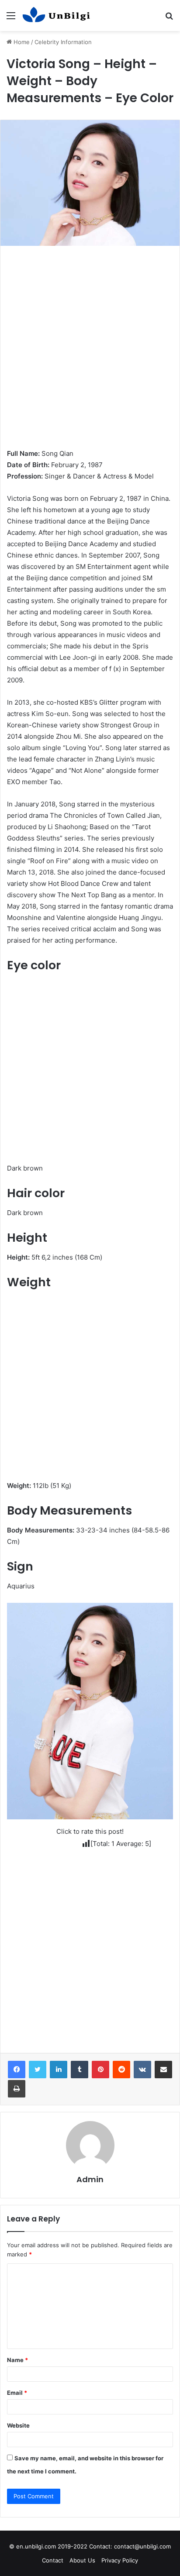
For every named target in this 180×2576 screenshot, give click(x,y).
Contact (53, 2560)
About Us (82, 2560)
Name (17, 2360)
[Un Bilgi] (57, 15)
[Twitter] (38, 2070)
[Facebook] (17, 2070)
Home (21, 42)
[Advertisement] (90, 355)
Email (17, 2393)
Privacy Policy (120, 2560)
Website (18, 2425)
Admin (90, 2179)
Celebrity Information (63, 42)
